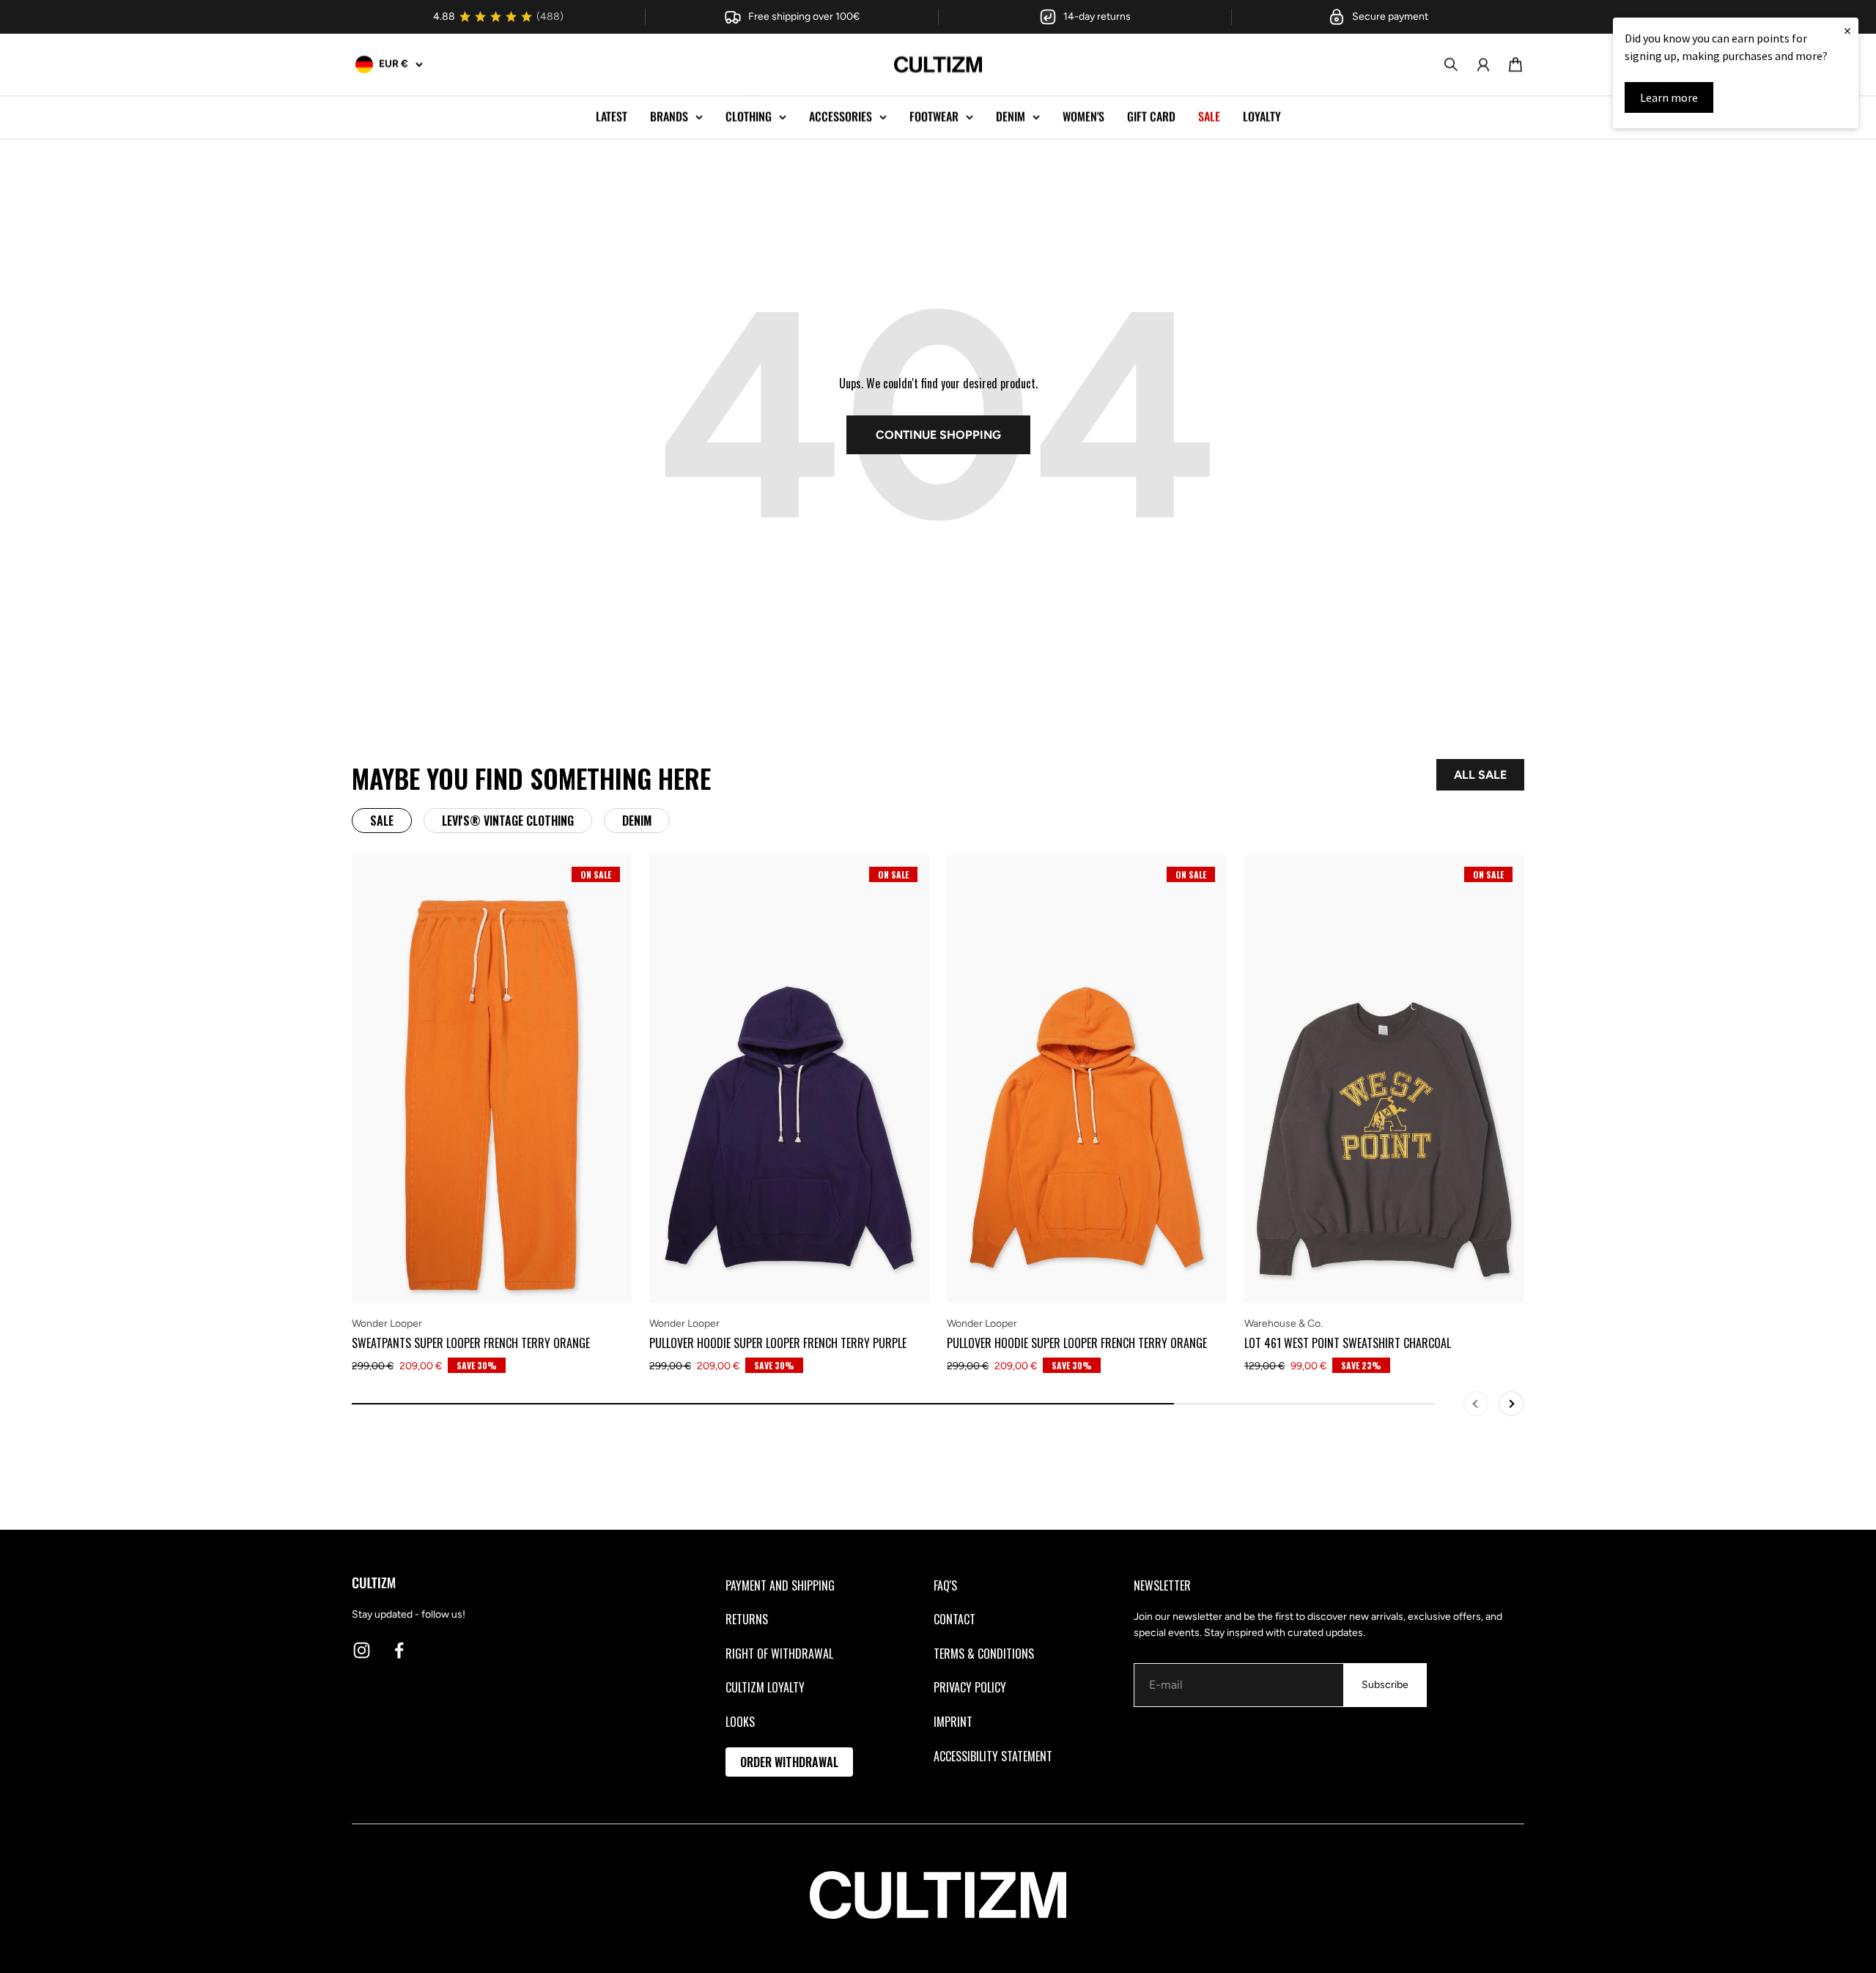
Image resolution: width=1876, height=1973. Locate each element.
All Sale (1480, 775)
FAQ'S (945, 1585)
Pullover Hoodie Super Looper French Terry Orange (1077, 1343)
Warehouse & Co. (1284, 1324)
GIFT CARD (1151, 116)
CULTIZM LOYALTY (765, 1687)
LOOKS (740, 1722)
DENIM (1011, 116)
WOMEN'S (1083, 116)
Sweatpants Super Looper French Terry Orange (471, 1343)
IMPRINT (953, 1722)
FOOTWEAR (934, 116)
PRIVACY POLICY (970, 1687)
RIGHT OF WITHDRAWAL (779, 1654)
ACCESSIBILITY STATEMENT (993, 1756)
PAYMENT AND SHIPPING (780, 1585)
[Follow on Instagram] (362, 1650)
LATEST (612, 116)
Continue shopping (938, 435)
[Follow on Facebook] (399, 1650)
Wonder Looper (387, 1324)
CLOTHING (749, 116)
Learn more (1669, 97)
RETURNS (747, 1619)
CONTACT (954, 1619)
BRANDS (669, 116)
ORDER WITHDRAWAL (789, 1762)
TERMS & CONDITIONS (984, 1654)
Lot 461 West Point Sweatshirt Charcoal (1348, 1343)
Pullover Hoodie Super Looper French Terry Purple (778, 1343)
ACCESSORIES (841, 116)
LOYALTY (1262, 116)
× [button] (1847, 30)
